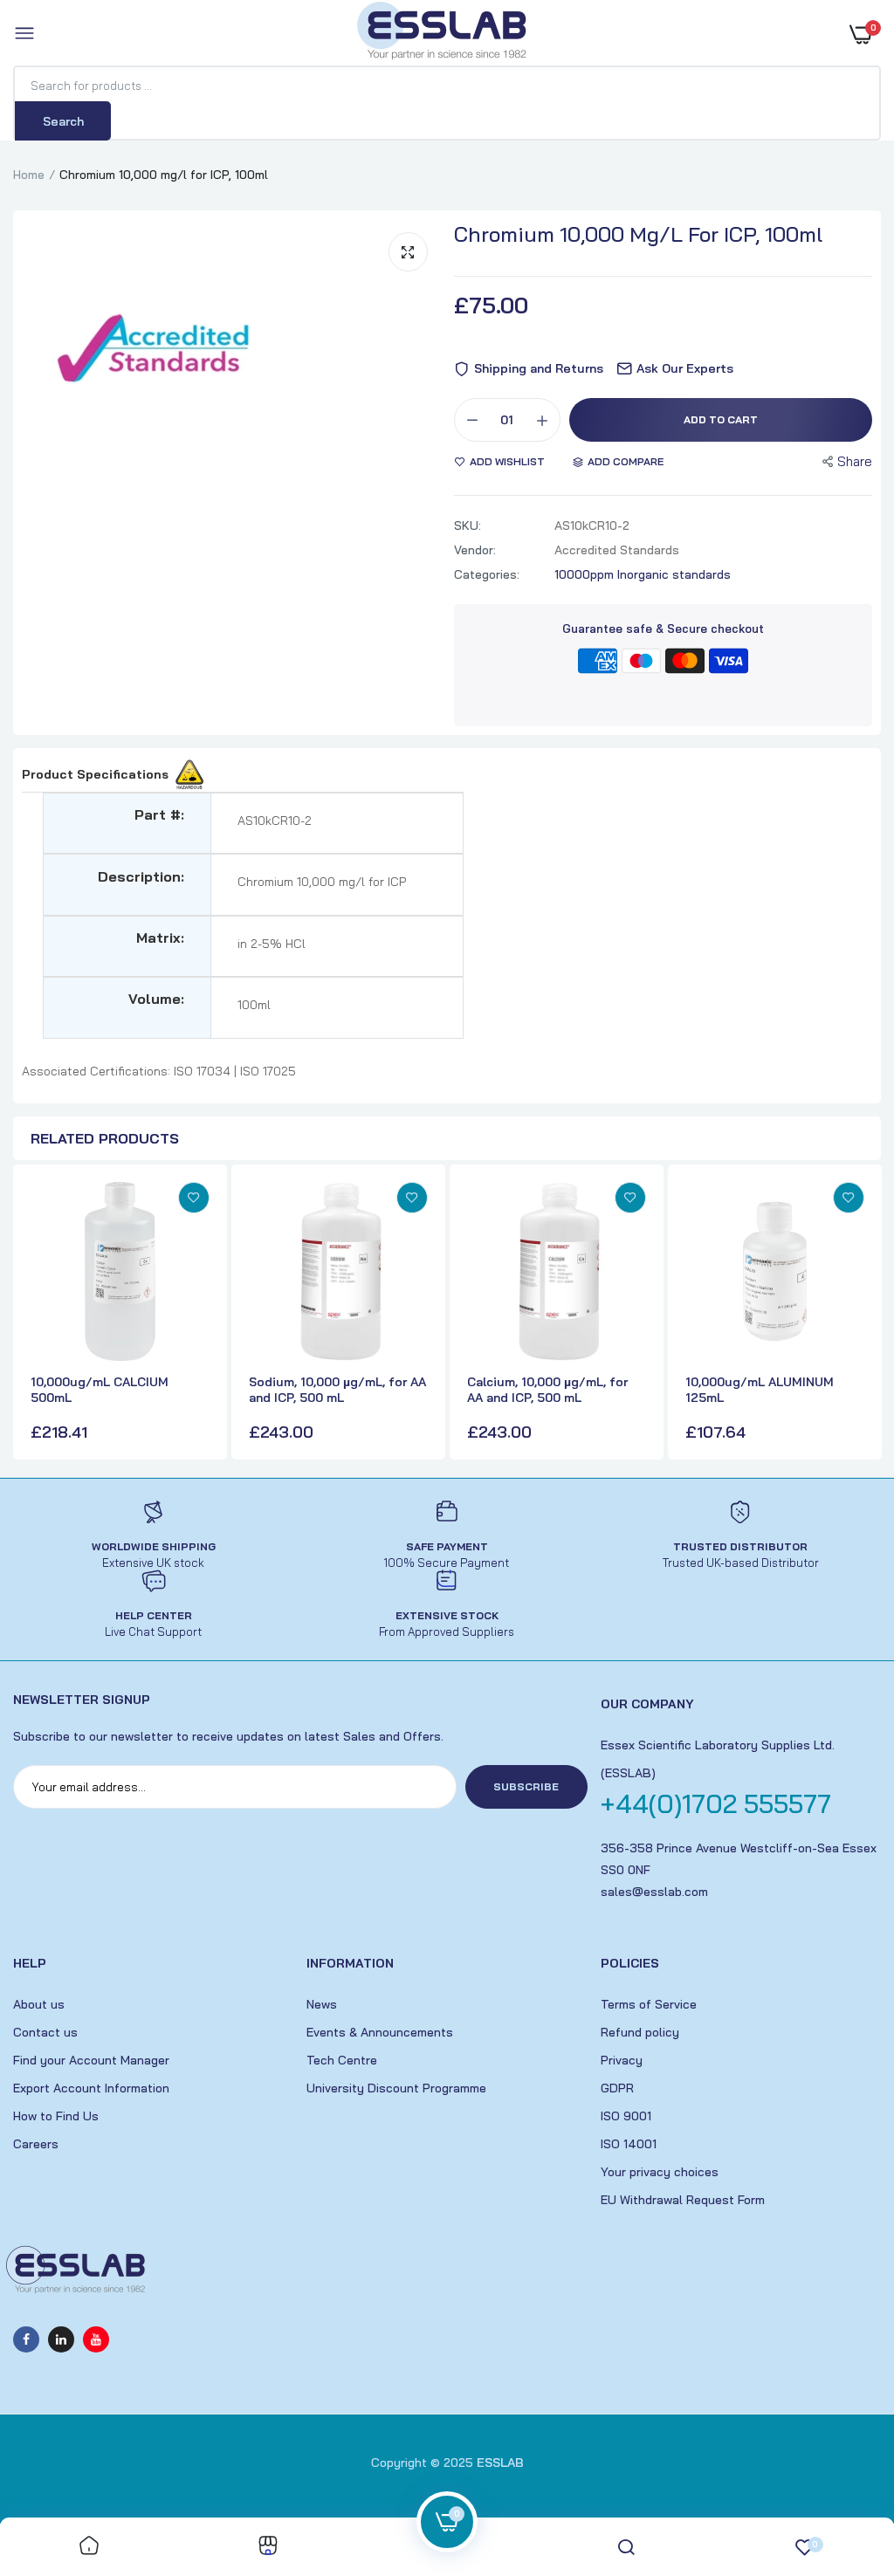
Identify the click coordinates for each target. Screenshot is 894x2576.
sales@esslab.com (654, 1892)
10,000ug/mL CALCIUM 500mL (100, 1390)
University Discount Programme (396, 2088)
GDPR (617, 2088)
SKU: (468, 526)
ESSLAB (500, 2463)
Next (863, 1314)
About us (39, 2004)
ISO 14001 (629, 2144)
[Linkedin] (61, 2339)
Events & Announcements (380, 2032)
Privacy (622, 2060)
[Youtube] (96, 2339)
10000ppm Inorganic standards (643, 574)
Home (29, 175)
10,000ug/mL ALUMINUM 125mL (760, 1390)
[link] (194, 1198)
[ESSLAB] (443, 34)
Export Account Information (91, 2088)
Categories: (487, 574)
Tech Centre (342, 2060)
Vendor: (475, 550)
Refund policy (640, 2032)
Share (855, 461)
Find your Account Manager (91, 2060)
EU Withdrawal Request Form (683, 2200)
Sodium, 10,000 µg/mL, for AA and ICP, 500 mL (337, 1390)
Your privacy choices (660, 2172)
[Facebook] (26, 2339)
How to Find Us (56, 2116)
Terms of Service (649, 2004)
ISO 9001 (626, 2116)
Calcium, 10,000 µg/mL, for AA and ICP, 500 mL (547, 1390)
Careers (36, 2144)
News (322, 2004)
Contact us (45, 2032)
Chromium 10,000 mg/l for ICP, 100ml (638, 234)
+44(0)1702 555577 (716, 1803)
